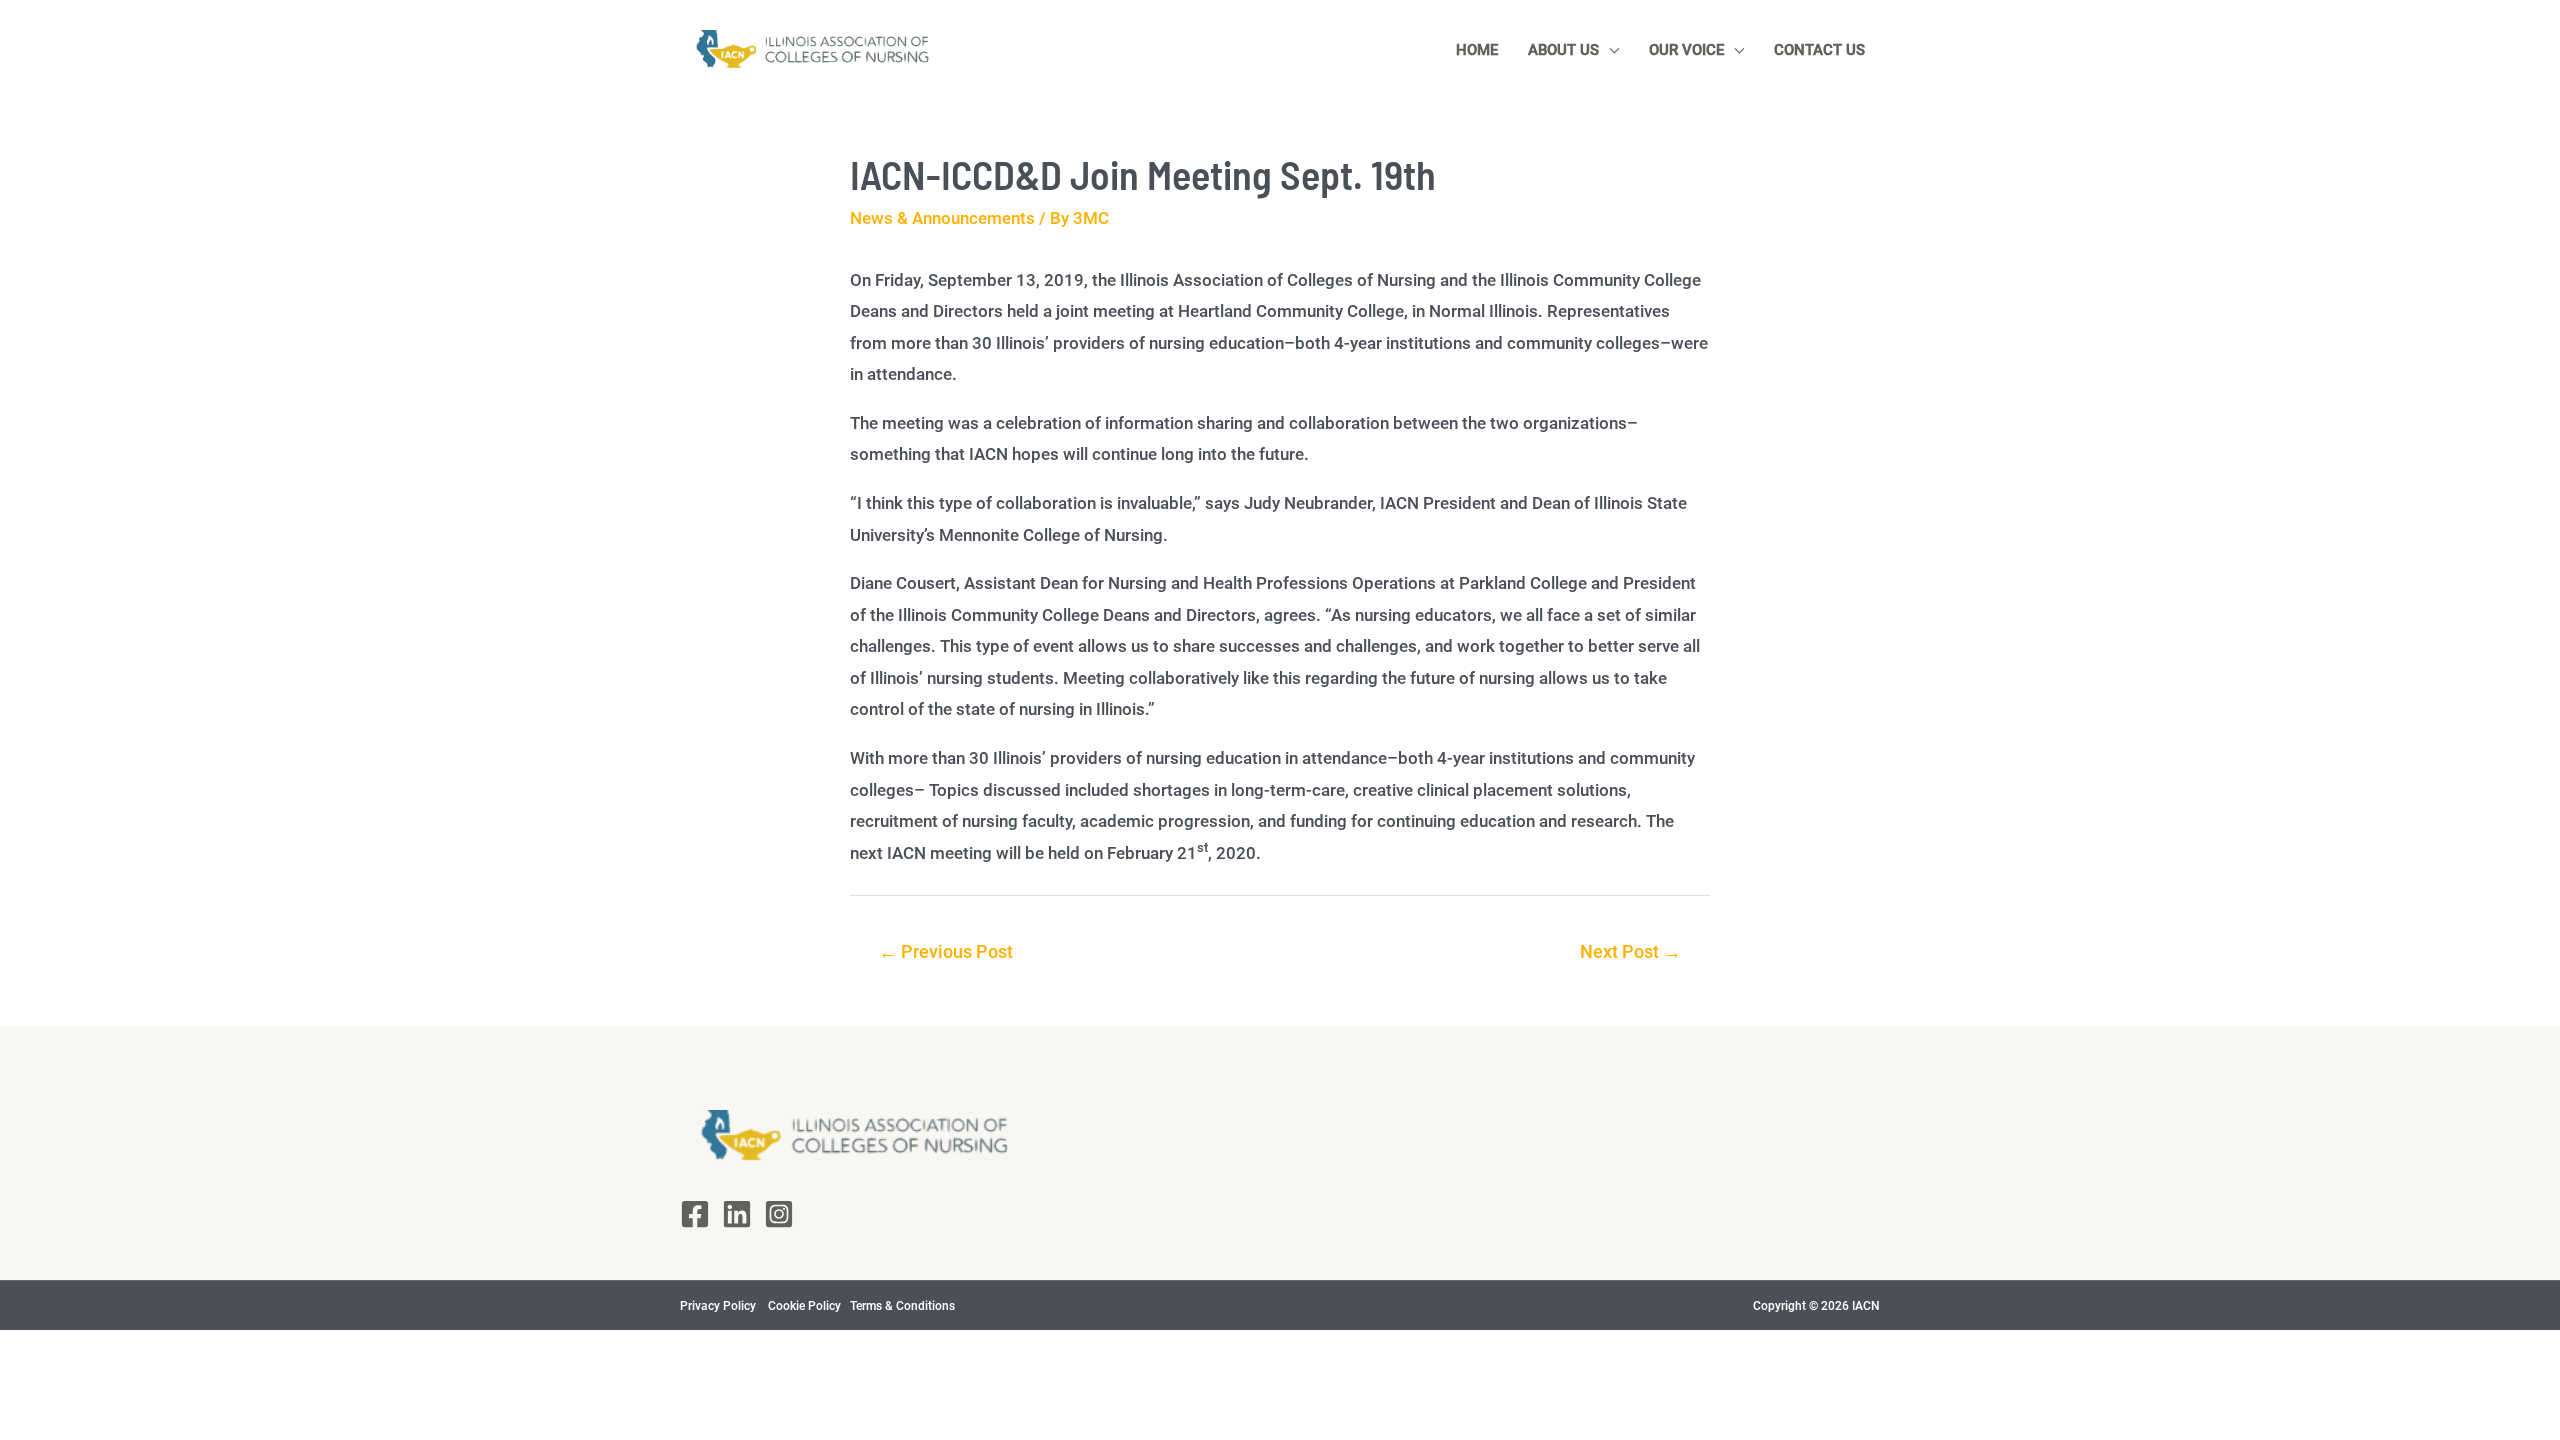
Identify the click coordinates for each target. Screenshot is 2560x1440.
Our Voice (1686, 50)
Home (1477, 50)
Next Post (1630, 951)
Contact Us (1819, 50)
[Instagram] (779, 1214)
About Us (1563, 50)
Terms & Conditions (901, 1306)
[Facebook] (695, 1214)
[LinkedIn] (737, 1214)
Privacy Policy (719, 1306)
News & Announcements (942, 218)
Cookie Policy (806, 1306)
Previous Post (946, 951)
